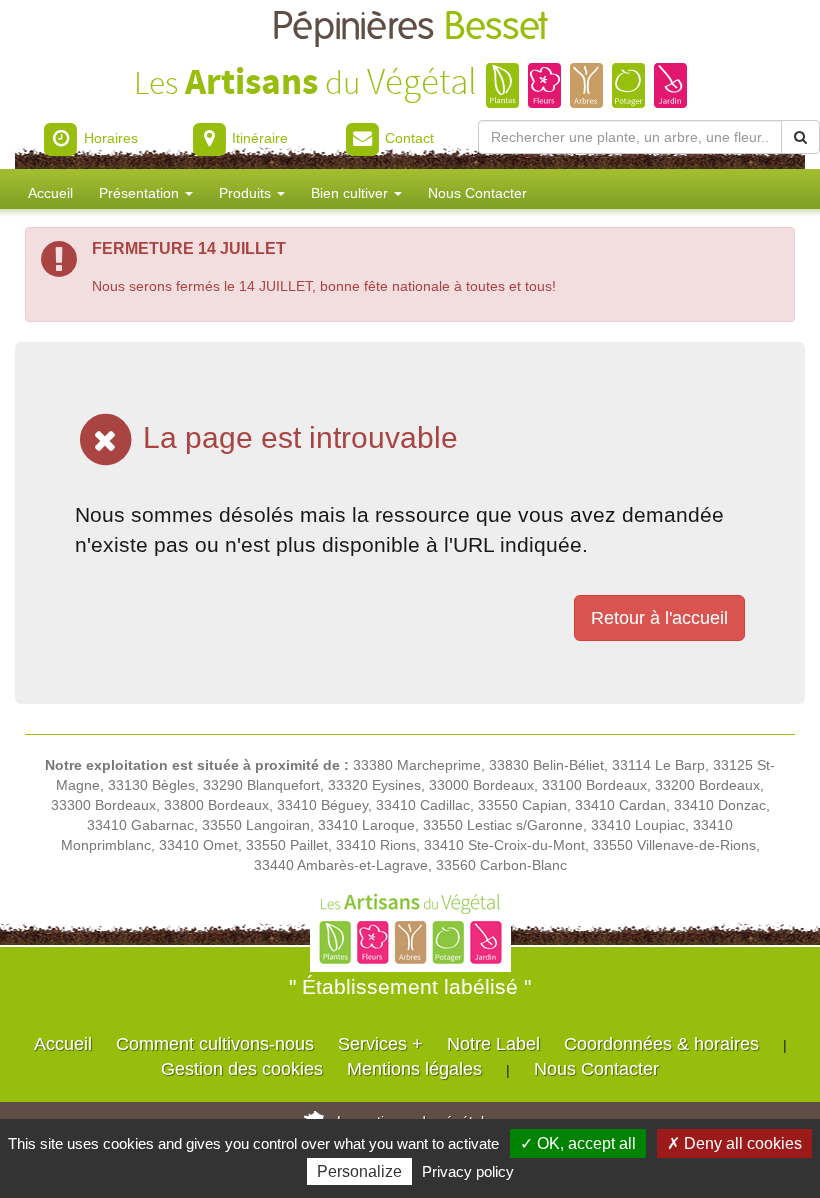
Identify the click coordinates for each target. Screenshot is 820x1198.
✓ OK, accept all (578, 1143)
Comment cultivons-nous (215, 1044)
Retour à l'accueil (659, 618)
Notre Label (493, 1044)
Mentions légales (414, 1069)
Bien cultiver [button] (351, 193)
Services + (380, 1044)
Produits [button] (247, 193)
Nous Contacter (477, 193)
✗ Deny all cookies (734, 1143)
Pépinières (410, 27)
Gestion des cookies (242, 1069)
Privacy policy (468, 1171)
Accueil (50, 193)
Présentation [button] (141, 193)
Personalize (359, 1171)
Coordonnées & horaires (661, 1044)
